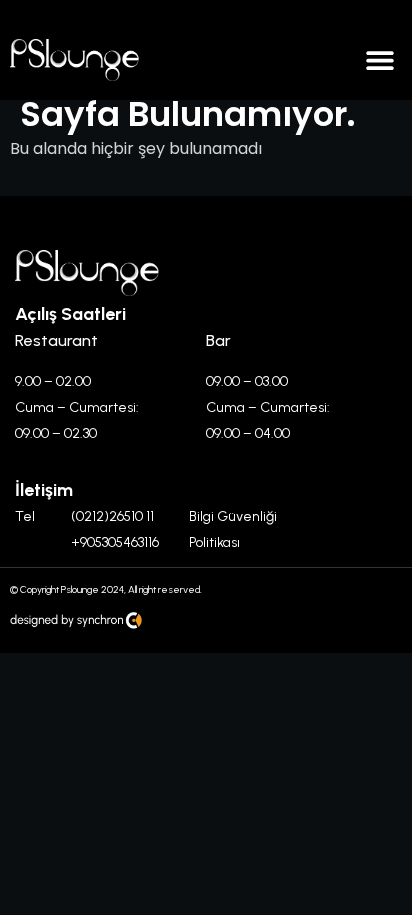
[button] (379, 60)
